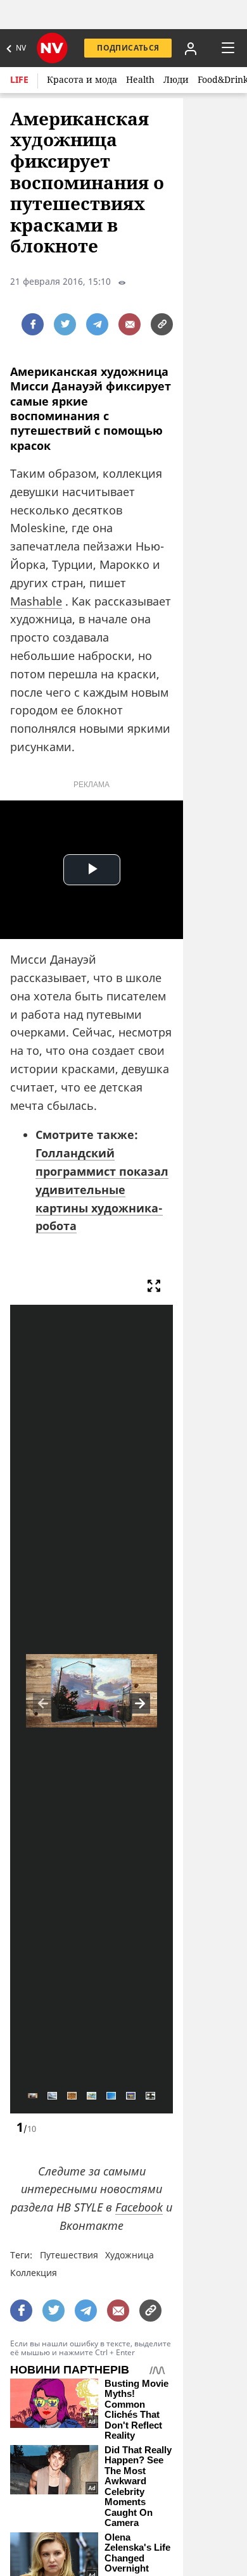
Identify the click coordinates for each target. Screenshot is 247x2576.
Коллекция (34, 2273)
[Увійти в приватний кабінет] (191, 48)
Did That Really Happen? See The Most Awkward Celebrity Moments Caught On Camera (138, 2487)
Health (140, 79)
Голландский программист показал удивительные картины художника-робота (102, 1189)
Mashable (36, 601)
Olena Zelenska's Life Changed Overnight (137, 2553)
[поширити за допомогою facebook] (33, 324)
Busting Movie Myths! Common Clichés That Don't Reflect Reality (136, 2410)
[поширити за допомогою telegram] (97, 324)
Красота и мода (82, 79)
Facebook (139, 2207)
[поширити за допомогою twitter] (65, 324)
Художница (130, 2255)
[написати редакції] (130, 324)
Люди (176, 79)
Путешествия (69, 2255)
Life (19, 79)
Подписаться (128, 48)
